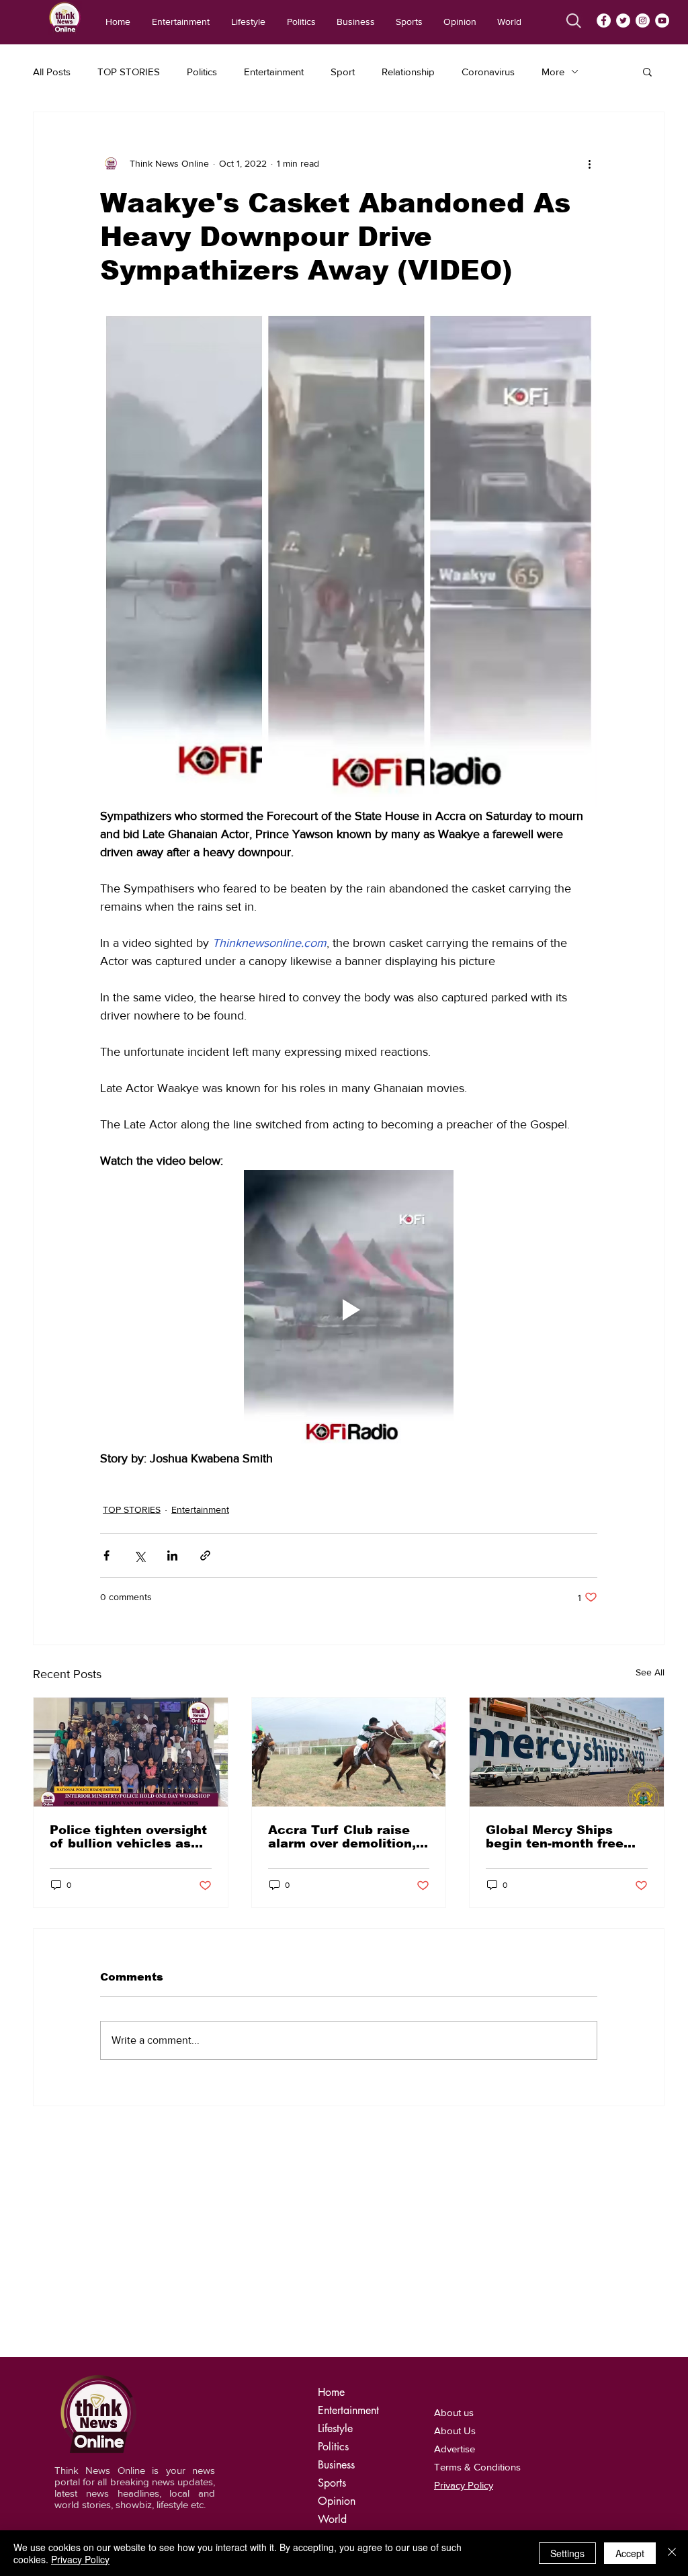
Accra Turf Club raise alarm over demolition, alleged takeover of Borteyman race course (345, 1837)
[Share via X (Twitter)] (139, 1555)
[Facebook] (604, 20)
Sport (343, 72)
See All (650, 1672)
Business (336, 2465)
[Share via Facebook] (106, 1555)
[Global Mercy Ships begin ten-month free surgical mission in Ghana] (567, 1752)
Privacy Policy (80, 2559)
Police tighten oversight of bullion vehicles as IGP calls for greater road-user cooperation (128, 1837)
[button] (647, 71)
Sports (332, 2483)
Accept (630, 2553)
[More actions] (589, 163)
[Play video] (349, 1310)
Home (331, 2392)
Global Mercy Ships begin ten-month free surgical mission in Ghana (555, 1837)
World (332, 2519)
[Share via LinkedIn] (172, 1555)
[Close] (672, 2553)
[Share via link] (205, 1555)
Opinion (337, 2501)
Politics (202, 72)
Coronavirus (488, 72)
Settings (567, 2553)
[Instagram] (643, 20)
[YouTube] (662, 20)
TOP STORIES (129, 72)
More (553, 72)
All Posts (52, 72)
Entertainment (274, 72)
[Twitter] (623, 20)
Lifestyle (335, 2428)
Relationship (408, 72)
